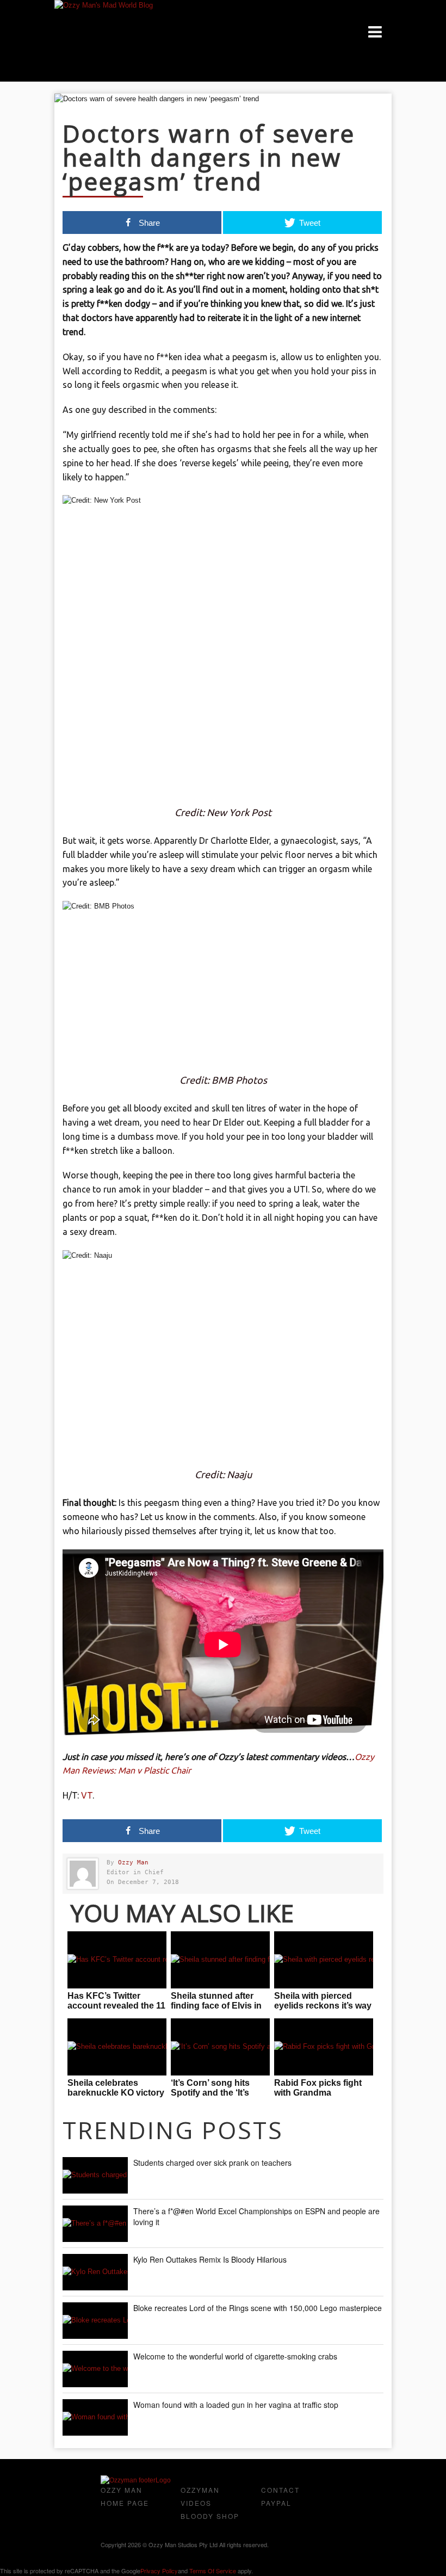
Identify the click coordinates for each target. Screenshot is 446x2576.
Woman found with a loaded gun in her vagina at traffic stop (236, 2405)
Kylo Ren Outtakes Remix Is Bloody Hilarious (210, 2259)
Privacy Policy (159, 2571)
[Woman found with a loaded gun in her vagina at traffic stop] (95, 2417)
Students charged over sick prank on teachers (212, 2163)
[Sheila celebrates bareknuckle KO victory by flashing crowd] (117, 2047)
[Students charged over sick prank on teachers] (95, 2175)
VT (87, 1795)
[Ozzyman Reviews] (136, 2480)
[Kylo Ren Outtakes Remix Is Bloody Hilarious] (95, 2272)
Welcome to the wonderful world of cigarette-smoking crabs (235, 2356)
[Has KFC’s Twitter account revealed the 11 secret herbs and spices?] (117, 1960)
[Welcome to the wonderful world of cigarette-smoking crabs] (95, 2369)
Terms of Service (213, 2571)
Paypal (276, 2503)
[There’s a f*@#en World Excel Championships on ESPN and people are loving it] (95, 2224)
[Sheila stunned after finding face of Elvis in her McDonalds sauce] (220, 1960)
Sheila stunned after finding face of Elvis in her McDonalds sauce (216, 2006)
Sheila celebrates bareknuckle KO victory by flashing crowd (116, 2093)
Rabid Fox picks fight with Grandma (318, 2088)
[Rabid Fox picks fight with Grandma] (324, 2047)
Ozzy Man (133, 1862)
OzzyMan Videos (200, 2496)
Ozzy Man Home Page (125, 2496)
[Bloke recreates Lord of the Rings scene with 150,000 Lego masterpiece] (95, 2321)
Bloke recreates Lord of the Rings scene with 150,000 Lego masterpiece (258, 2308)
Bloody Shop (210, 2516)
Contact (280, 2490)
